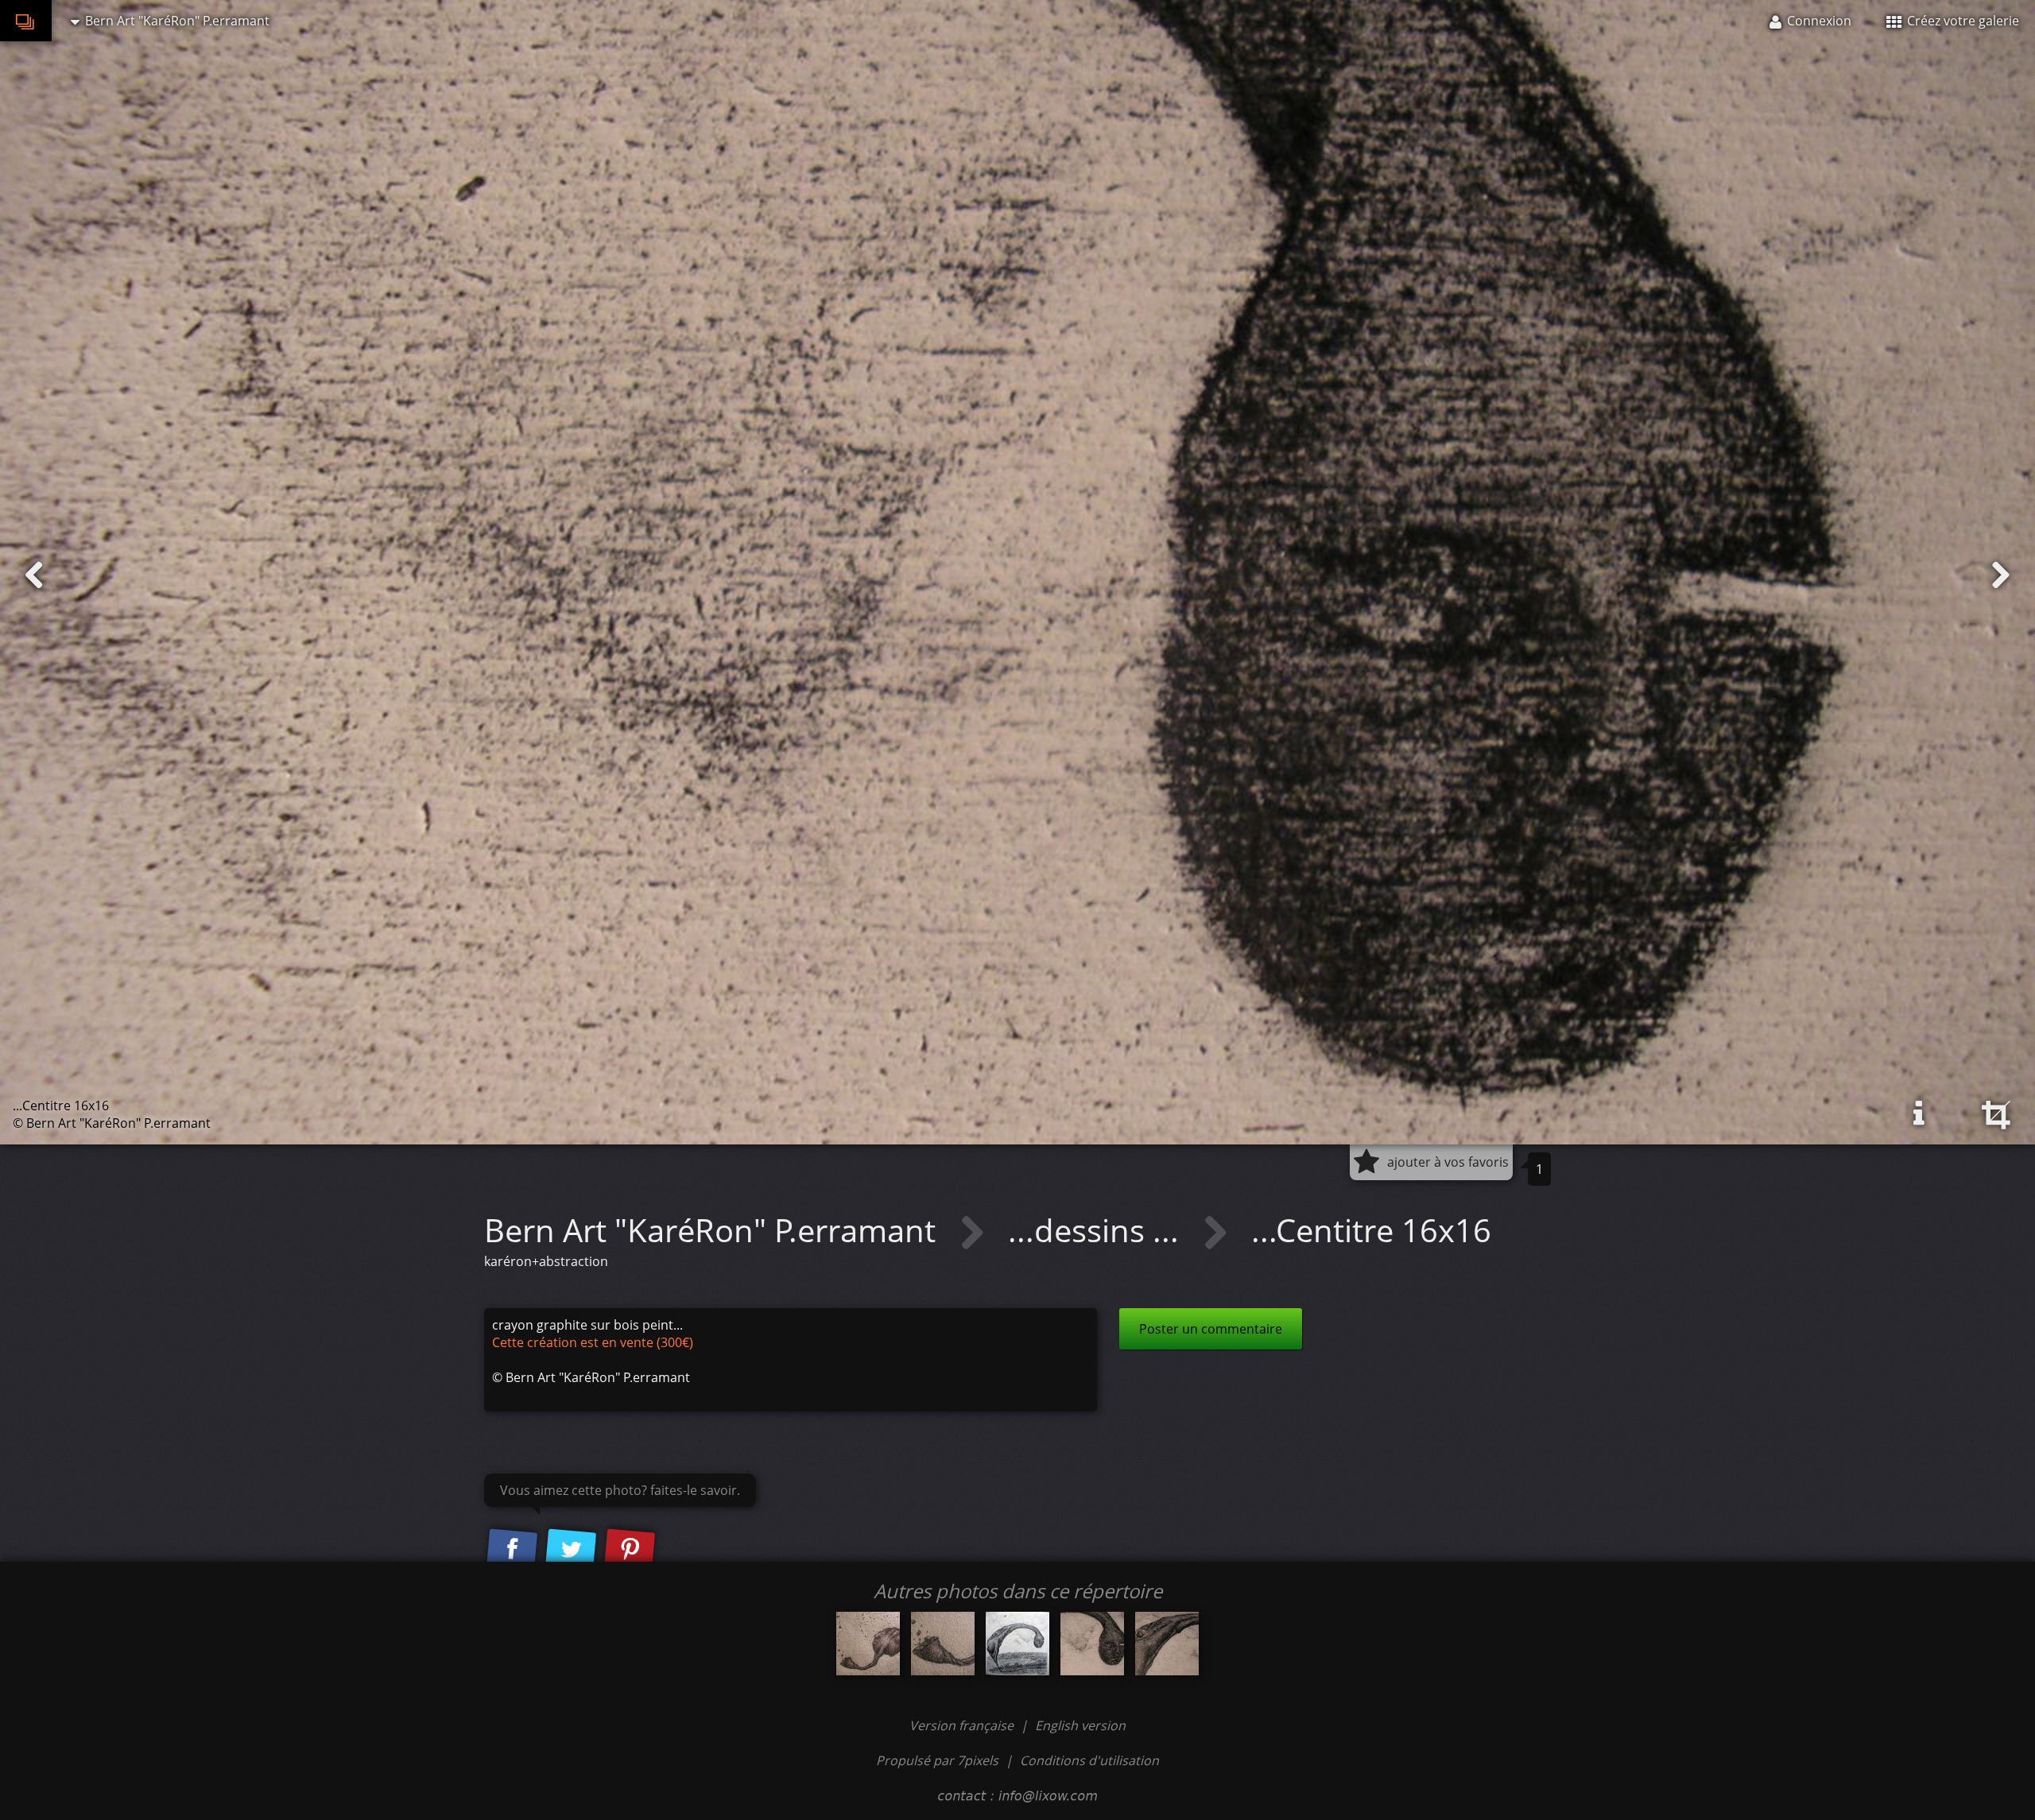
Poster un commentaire (1211, 1329)
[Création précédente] (34, 575)
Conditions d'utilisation (1089, 1760)
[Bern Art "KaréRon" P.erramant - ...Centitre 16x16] (1017, 1644)
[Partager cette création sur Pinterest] (630, 1551)
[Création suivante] (2001, 575)
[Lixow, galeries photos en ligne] (26, 21)
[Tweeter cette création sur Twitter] (571, 1551)
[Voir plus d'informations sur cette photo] (1919, 1113)
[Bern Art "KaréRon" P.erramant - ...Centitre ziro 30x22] (868, 1644)
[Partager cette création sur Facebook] (512, 1551)
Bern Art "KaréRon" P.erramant (714, 1230)
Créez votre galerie (1961, 21)
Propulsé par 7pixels (937, 1760)
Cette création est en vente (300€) (593, 1342)
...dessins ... (1097, 1230)
